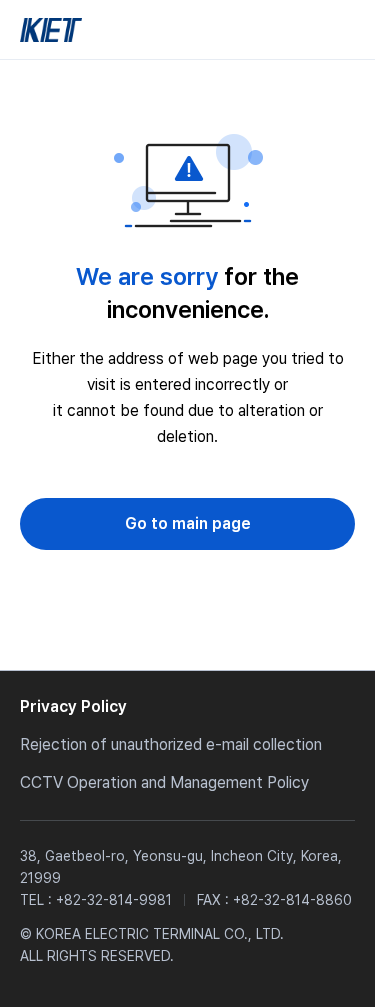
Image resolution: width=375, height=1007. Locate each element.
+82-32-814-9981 (114, 900)
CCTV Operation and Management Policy (164, 782)
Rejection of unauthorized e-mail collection (171, 744)
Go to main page (188, 523)
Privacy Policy (73, 706)
